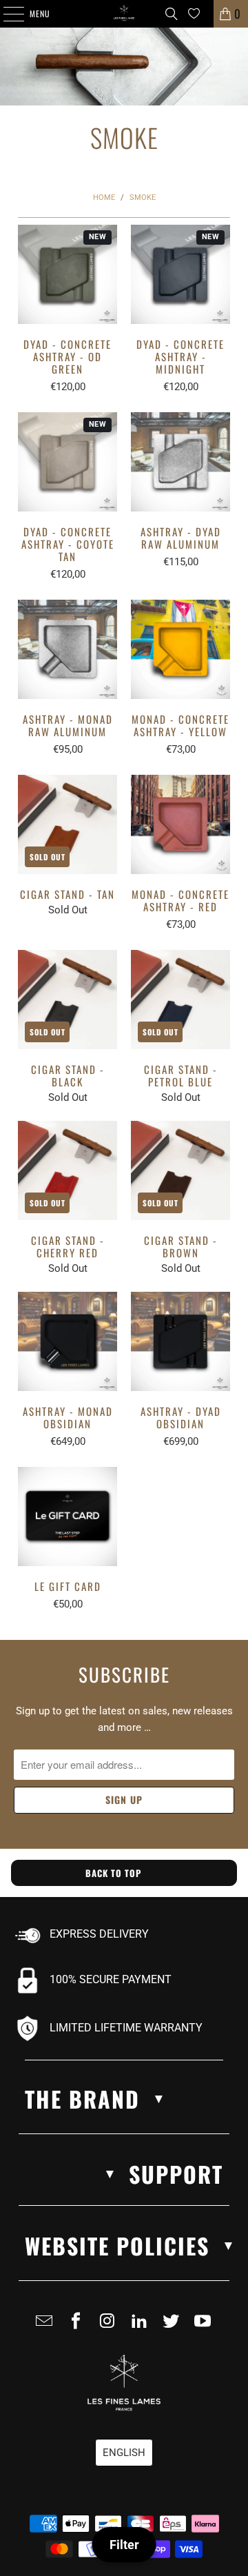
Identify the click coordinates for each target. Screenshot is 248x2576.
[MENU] (6, 14)
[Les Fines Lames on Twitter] (174, 2326)
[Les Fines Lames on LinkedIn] (142, 2326)
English (124, 2453)
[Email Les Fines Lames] (47, 2326)
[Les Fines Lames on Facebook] (79, 2326)
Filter (124, 2545)
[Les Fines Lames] (124, 14)
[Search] (172, 14)
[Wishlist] (194, 13)
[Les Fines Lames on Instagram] (110, 2326)
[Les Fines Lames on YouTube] (205, 2326)
